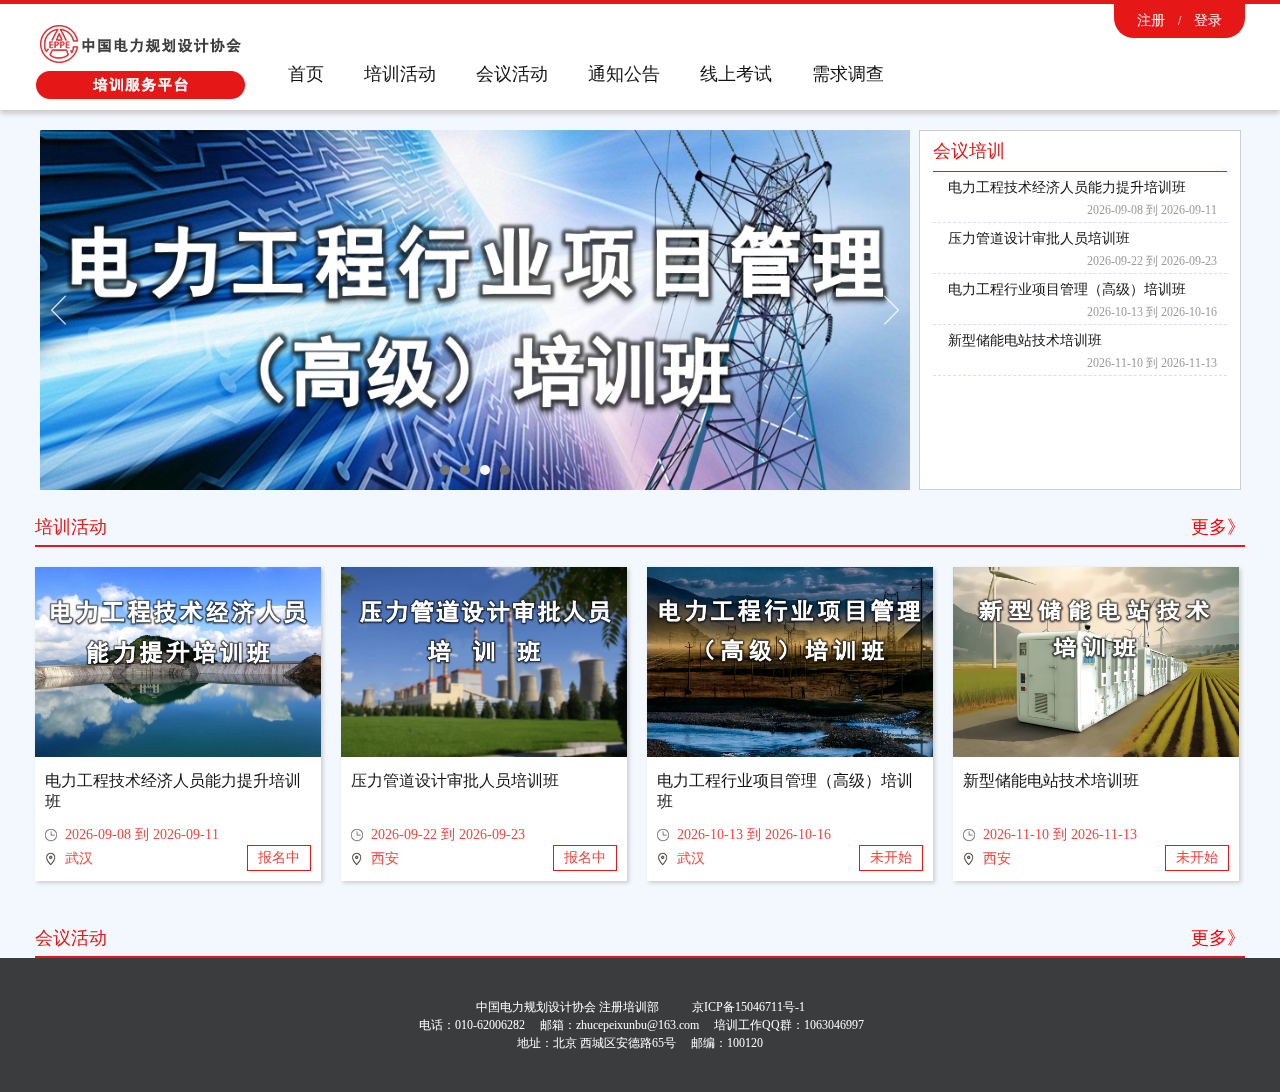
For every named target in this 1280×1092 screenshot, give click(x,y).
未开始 (891, 857)
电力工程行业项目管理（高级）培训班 (1067, 289)
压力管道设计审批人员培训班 (1039, 238)
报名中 (279, 857)
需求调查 (848, 74)
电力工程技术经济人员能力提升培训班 (1067, 187)
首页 (306, 74)
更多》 (1218, 527)
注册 (1151, 20)
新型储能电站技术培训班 (1025, 340)
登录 (1208, 20)
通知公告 (624, 74)
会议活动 (512, 74)
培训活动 (400, 74)
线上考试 (736, 74)
